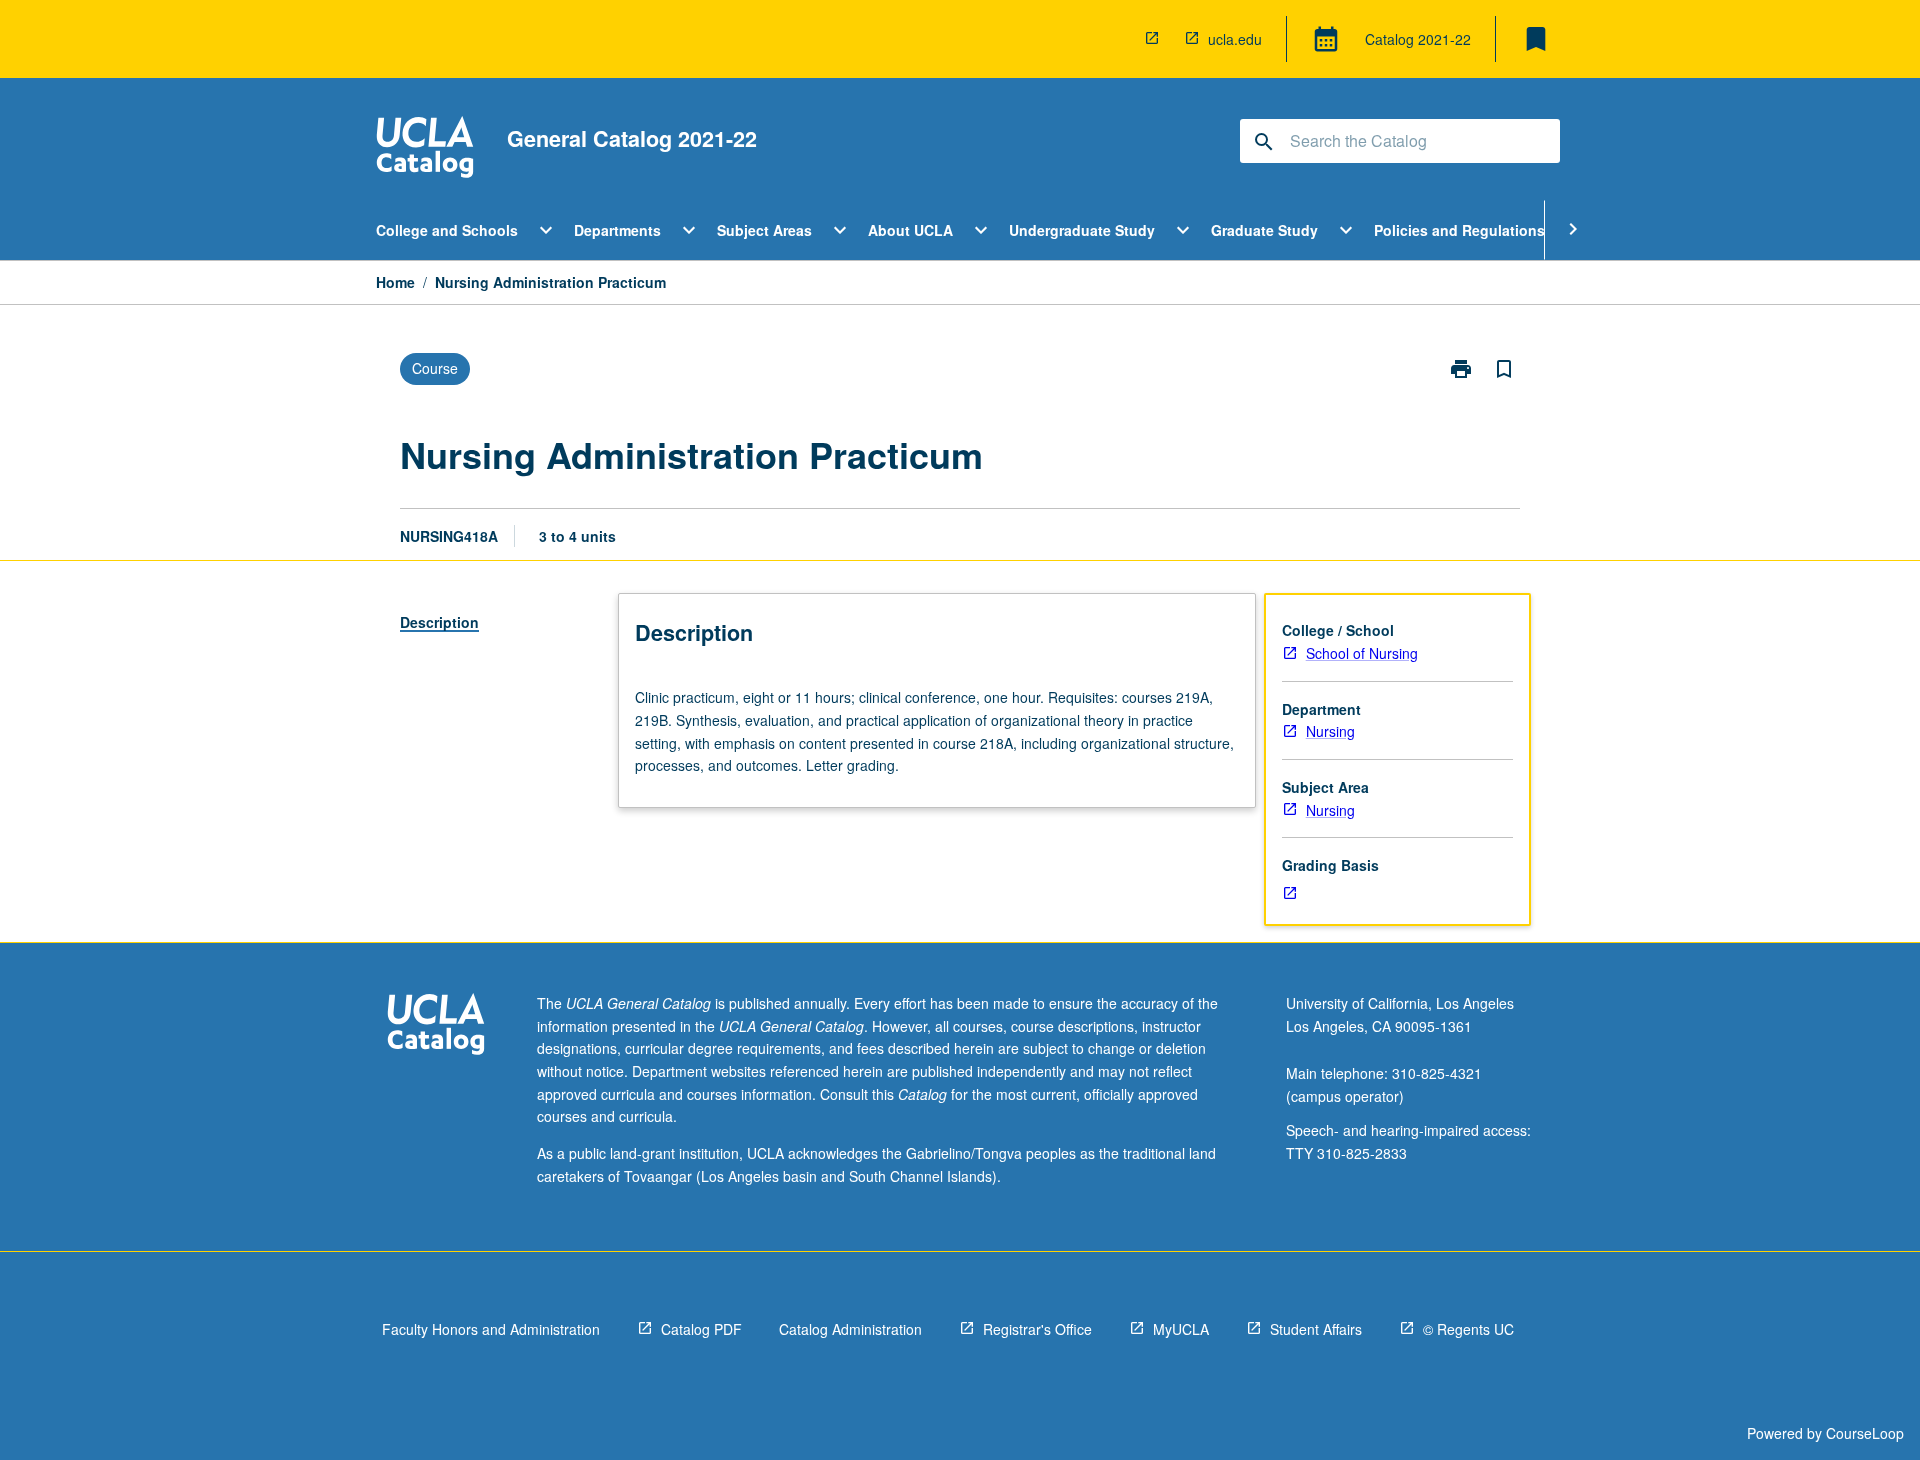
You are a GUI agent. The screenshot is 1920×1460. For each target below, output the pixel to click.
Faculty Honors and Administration (491, 1329)
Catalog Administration (850, 1329)
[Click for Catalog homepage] (425, 149)
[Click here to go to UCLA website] (436, 1026)
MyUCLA (1181, 1329)
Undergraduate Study (1082, 230)
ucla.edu (1235, 39)
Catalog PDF (701, 1329)
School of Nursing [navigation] (1362, 653)
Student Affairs (1316, 1329)
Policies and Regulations (1459, 230)
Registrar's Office (1037, 1329)
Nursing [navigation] (1330, 731)
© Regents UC (1468, 1329)
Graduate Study (1264, 230)
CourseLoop (1865, 1433)
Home (395, 282)
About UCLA (910, 230)
